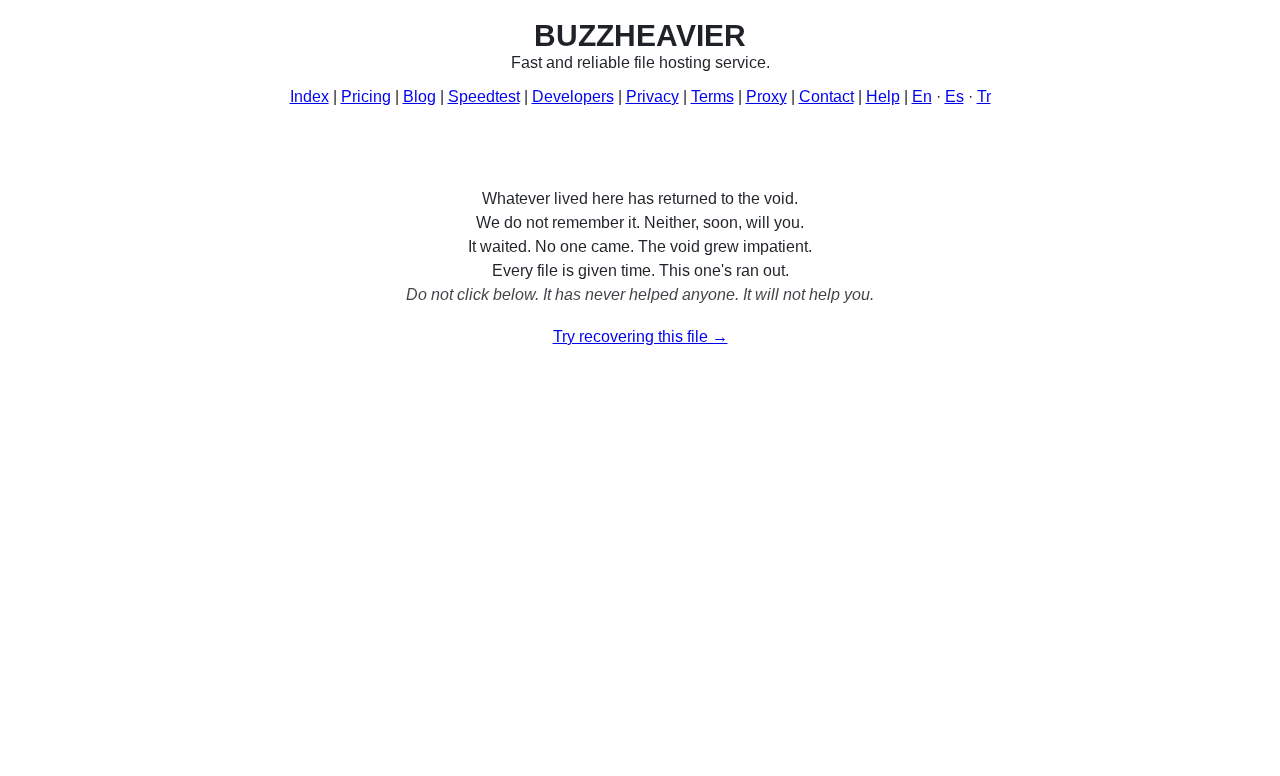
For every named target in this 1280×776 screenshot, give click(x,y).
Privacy (652, 96)
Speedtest (484, 96)
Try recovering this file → (640, 336)
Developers (573, 96)
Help (883, 96)
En (922, 96)
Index (309, 96)
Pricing (366, 96)
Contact (826, 96)
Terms (712, 96)
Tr (984, 96)
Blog (419, 96)
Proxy (766, 96)
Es (954, 96)
